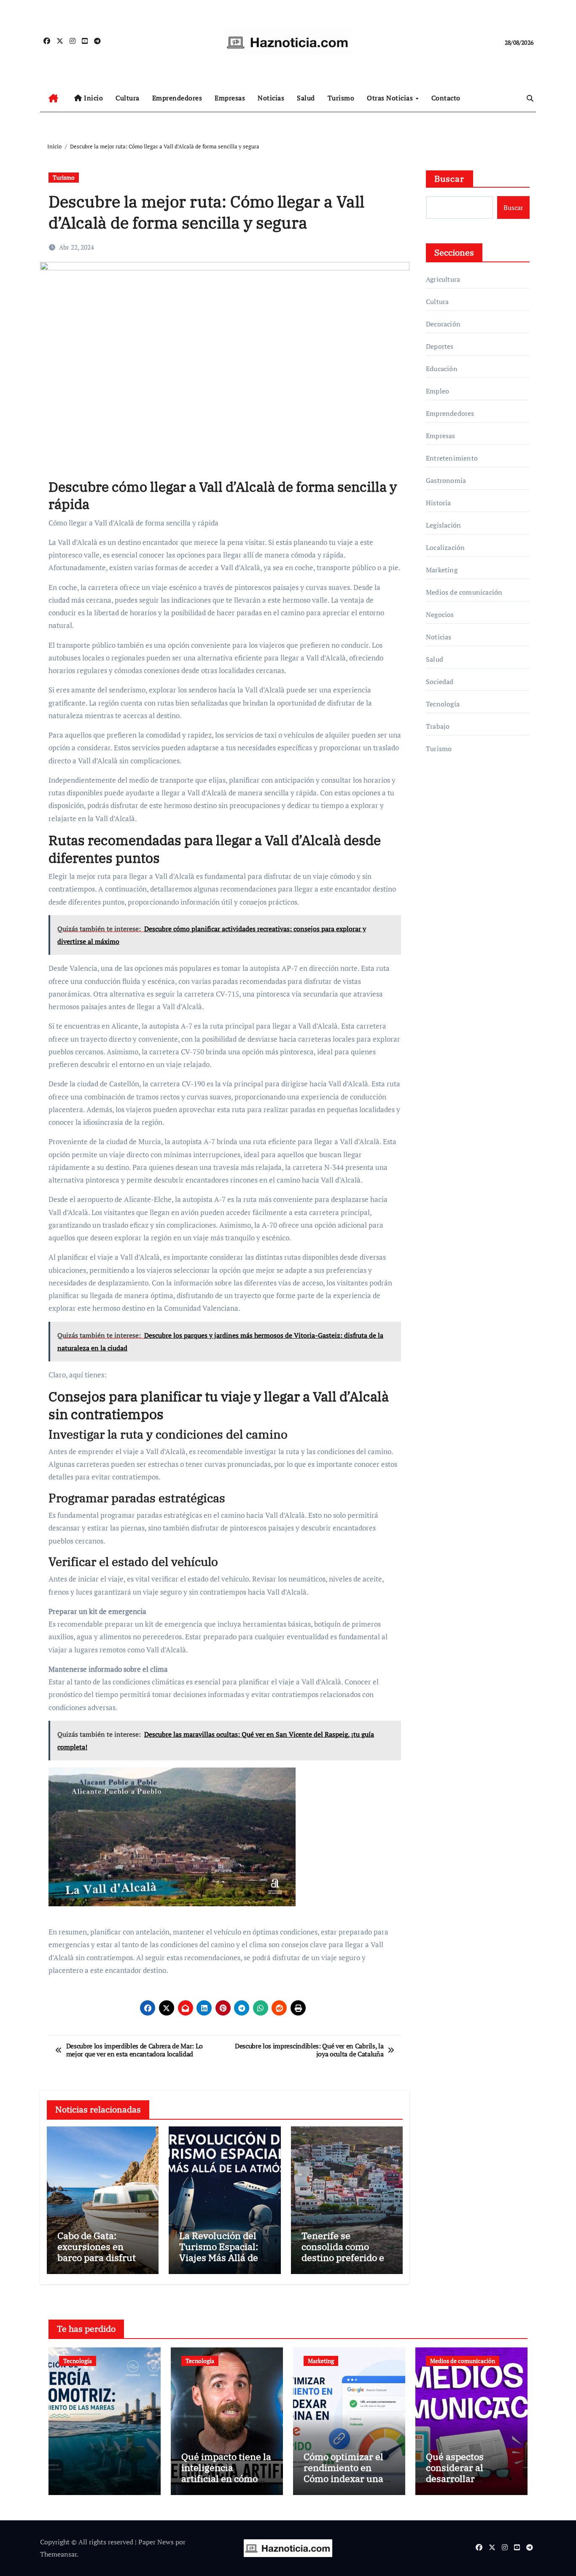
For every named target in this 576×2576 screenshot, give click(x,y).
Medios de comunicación (464, 592)
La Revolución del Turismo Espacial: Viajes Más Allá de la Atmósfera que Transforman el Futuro (224, 2263)
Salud (306, 98)
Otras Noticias (391, 98)
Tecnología (443, 704)
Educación (442, 369)
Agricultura (443, 279)
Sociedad (440, 682)
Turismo (341, 98)
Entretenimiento (452, 458)
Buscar (449, 179)
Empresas (230, 98)
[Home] (53, 98)
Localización (445, 547)
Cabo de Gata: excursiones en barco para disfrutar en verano (101, 2252)
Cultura (128, 98)
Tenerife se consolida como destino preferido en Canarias (346, 2252)
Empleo (437, 391)
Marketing (442, 570)
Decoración (443, 324)
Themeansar (58, 2554)
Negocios (440, 614)
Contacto (446, 98)
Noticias (271, 98)
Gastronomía (446, 480)
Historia (439, 503)
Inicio (93, 98)
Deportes (440, 346)
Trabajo (438, 726)
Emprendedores (177, 98)
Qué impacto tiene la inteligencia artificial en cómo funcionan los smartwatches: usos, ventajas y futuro (226, 2484)
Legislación (443, 525)
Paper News (156, 2542)
